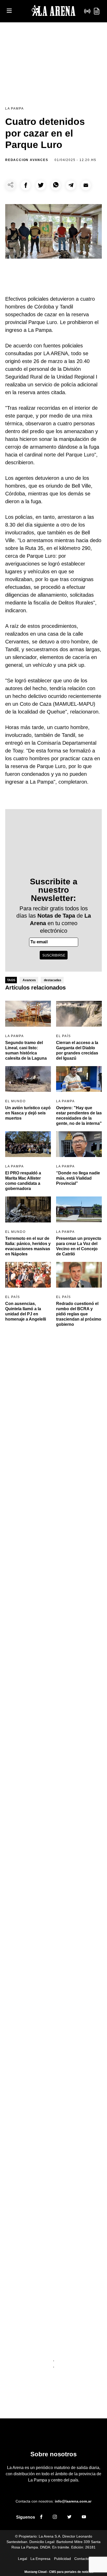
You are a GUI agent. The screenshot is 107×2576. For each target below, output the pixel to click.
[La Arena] (53, 11)
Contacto (82, 2559)
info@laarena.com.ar (73, 2501)
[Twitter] (69, 2518)
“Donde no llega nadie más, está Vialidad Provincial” (78, 1178)
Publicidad (62, 2559)
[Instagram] (55, 2518)
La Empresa (40, 2559)
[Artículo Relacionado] (28, 1014)
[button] (26, 185)
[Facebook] (41, 2518)
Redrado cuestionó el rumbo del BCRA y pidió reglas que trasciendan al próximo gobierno (79, 1314)
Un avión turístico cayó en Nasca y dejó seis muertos (28, 1113)
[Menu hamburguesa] (9, 11)
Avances (29, 980)
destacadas (53, 980)
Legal (22, 2559)
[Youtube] (84, 2518)
